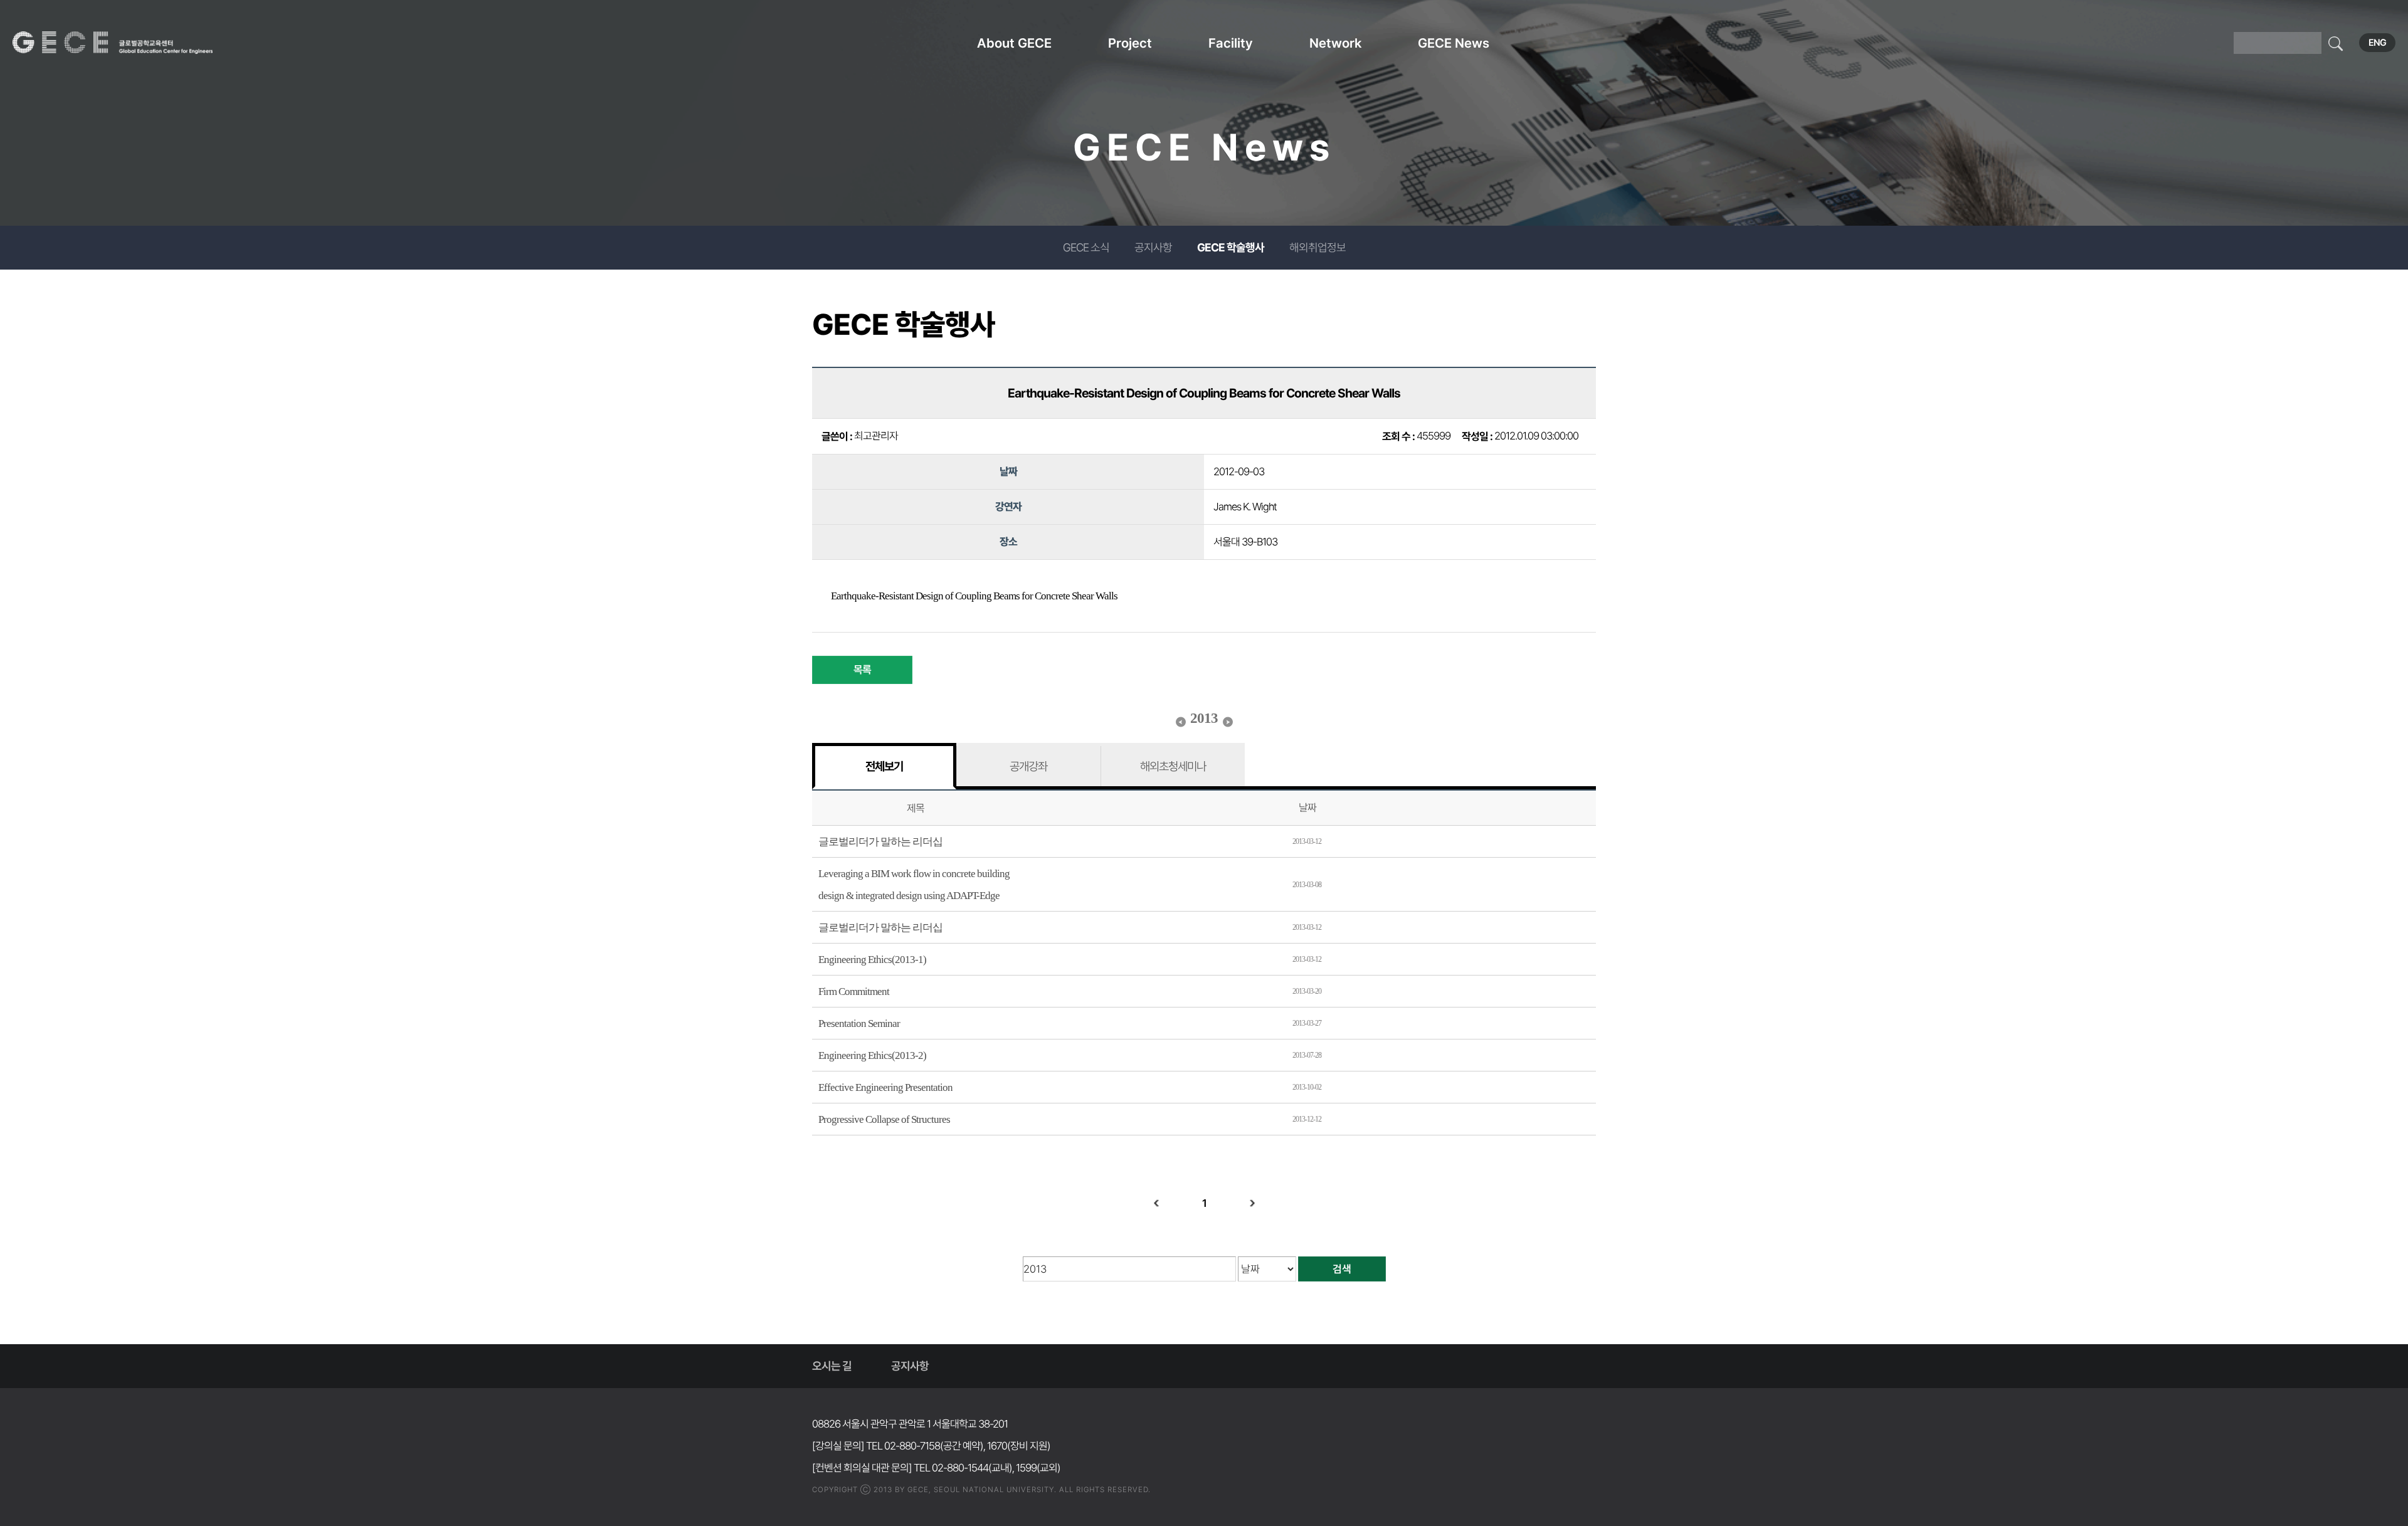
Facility (1231, 43)
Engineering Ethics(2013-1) (872, 960)
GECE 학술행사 (1231, 247)
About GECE (1014, 43)
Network (1335, 43)
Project (1130, 43)
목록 (862, 670)
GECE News (1454, 43)
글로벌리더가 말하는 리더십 (880, 842)
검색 (1342, 1269)
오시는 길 (832, 1366)
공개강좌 (1028, 766)
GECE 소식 (1086, 247)
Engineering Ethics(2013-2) (872, 1055)
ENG (2377, 43)
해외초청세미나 (1173, 766)
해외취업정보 (1318, 247)
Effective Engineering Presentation (885, 1087)
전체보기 (884, 766)
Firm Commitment (854, 992)
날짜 (1307, 808)
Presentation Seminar (859, 1023)
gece (129, 43)
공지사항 (1153, 247)
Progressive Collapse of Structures (884, 1119)
